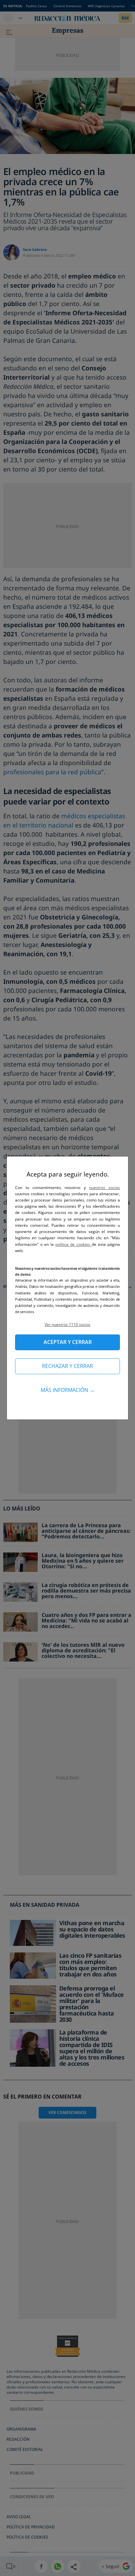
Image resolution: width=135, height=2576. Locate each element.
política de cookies (74, 1244)
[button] (67, 1324)
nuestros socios (105, 1188)
